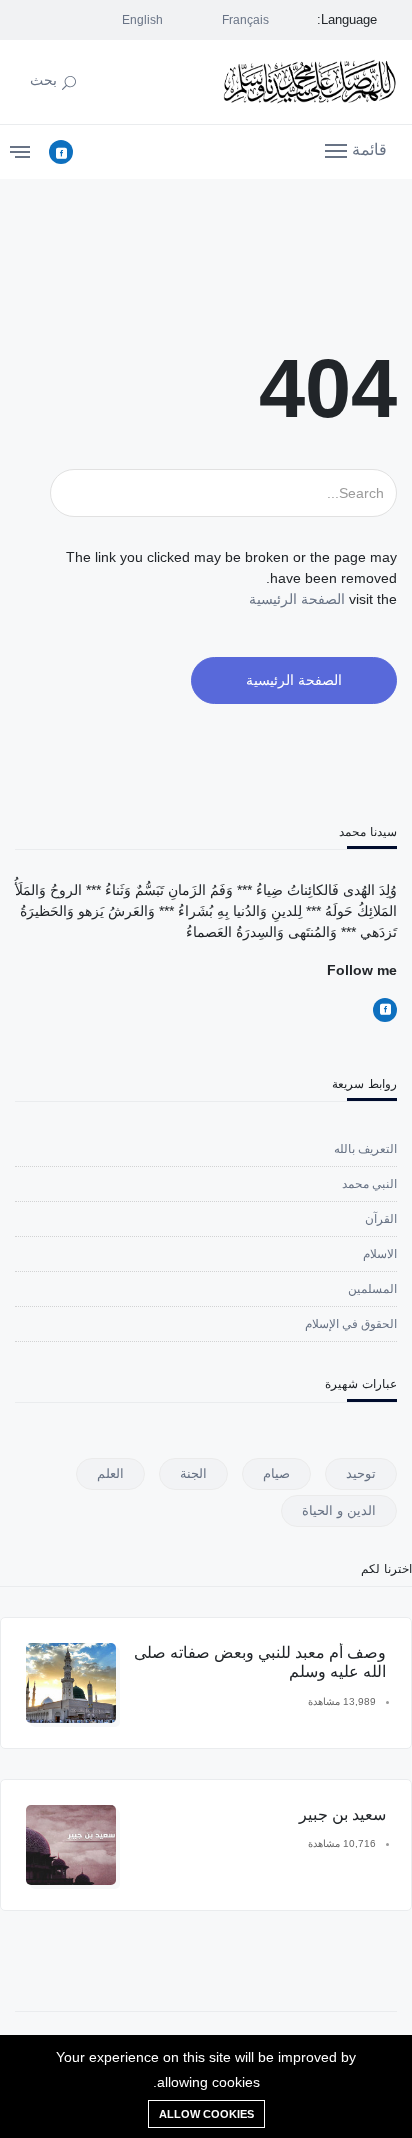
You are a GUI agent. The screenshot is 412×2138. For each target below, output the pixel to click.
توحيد (361, 1473)
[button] (356, 149)
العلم (110, 1473)
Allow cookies (206, 2114)
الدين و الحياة (339, 1510)
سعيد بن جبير (342, 1814)
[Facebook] (61, 152)
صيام (276, 1473)
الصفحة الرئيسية (297, 599)
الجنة (193, 1473)
